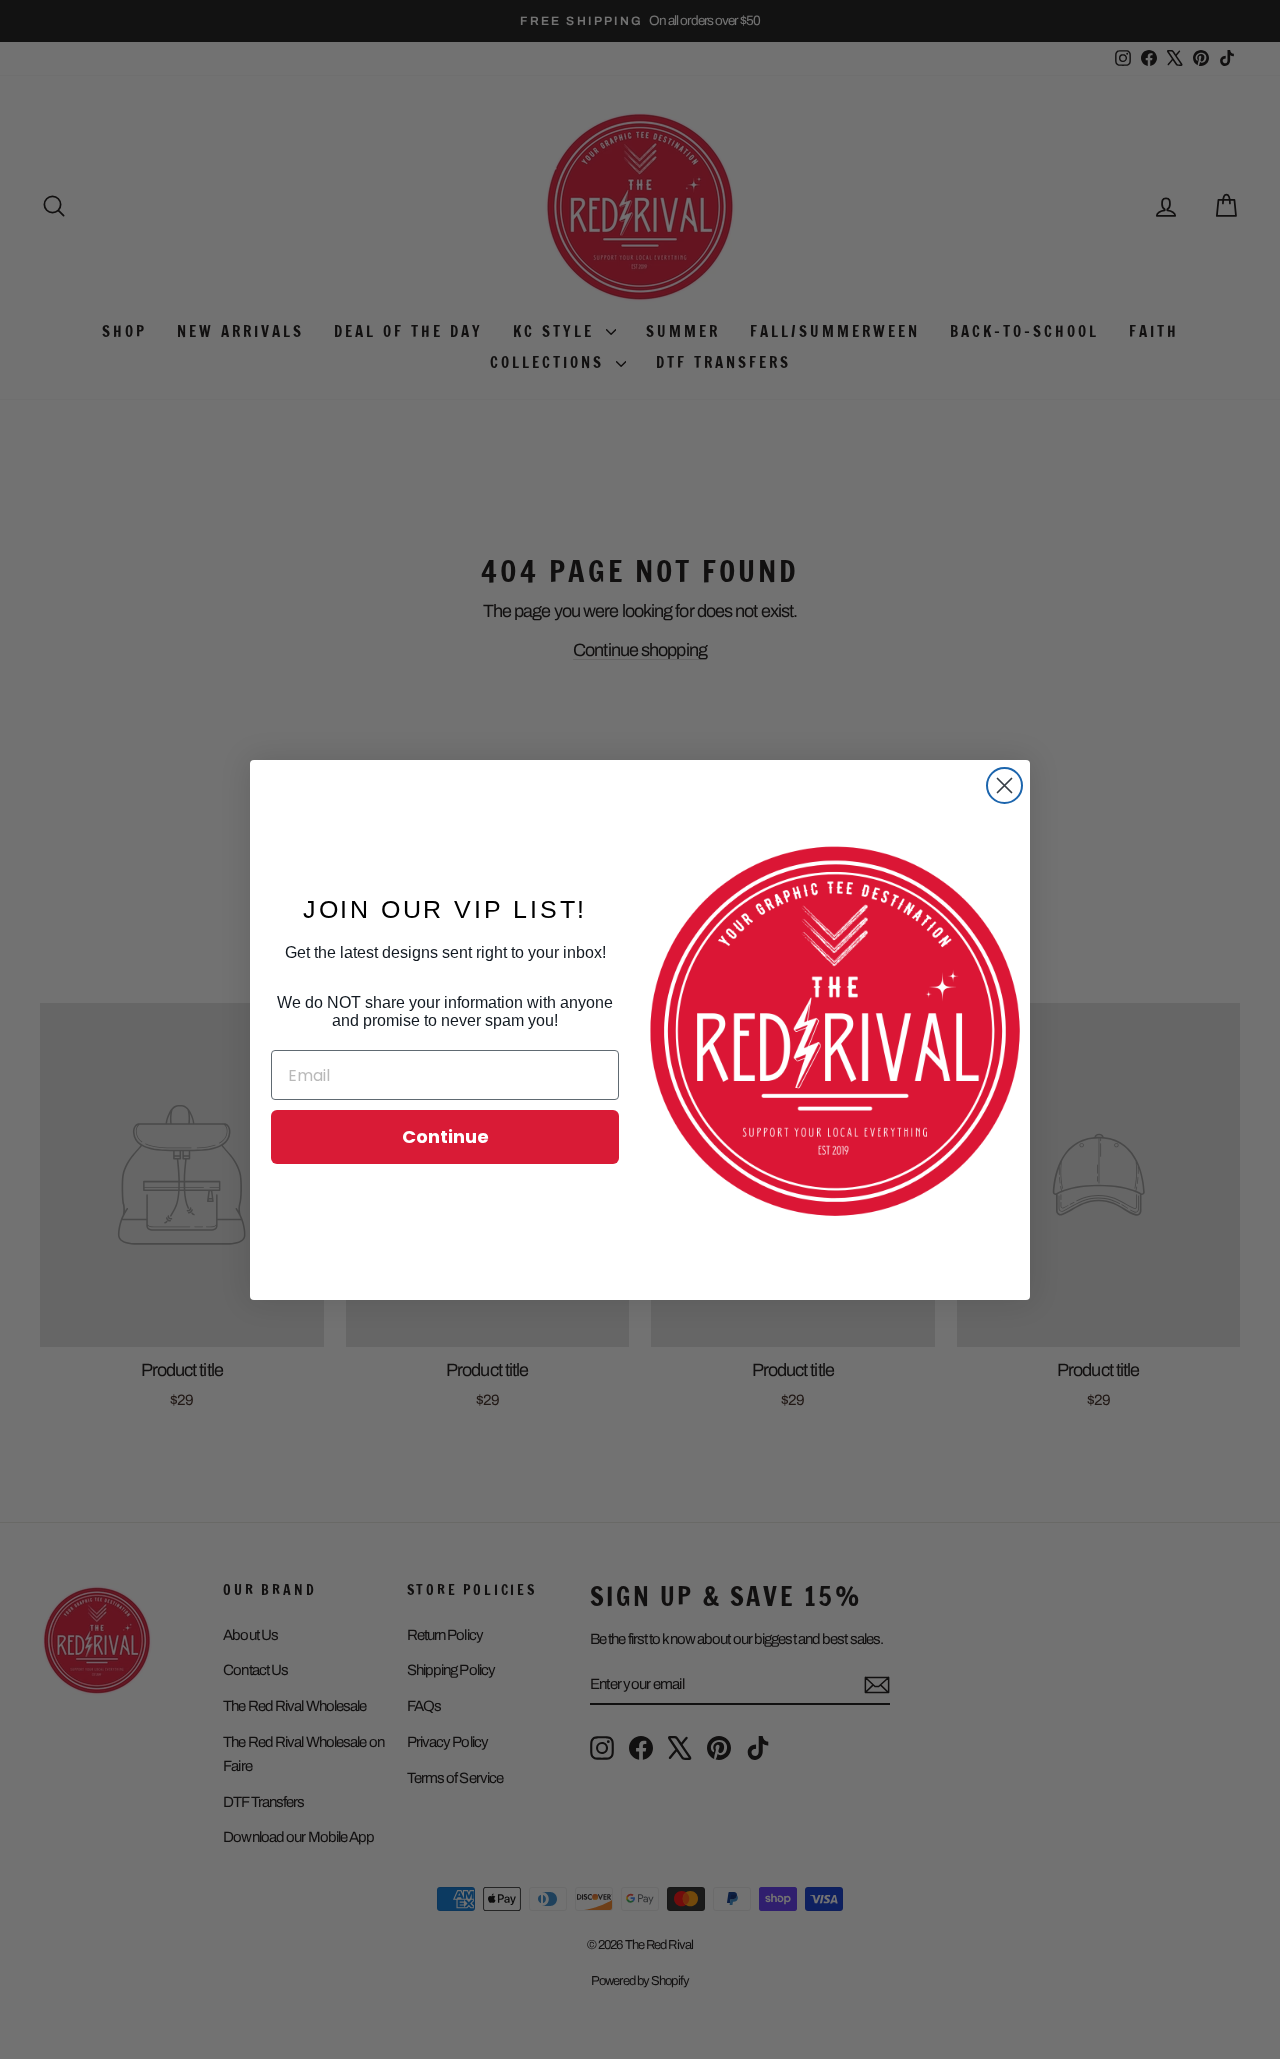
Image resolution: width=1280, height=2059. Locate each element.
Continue (445, 1136)
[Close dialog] (1004, 785)
